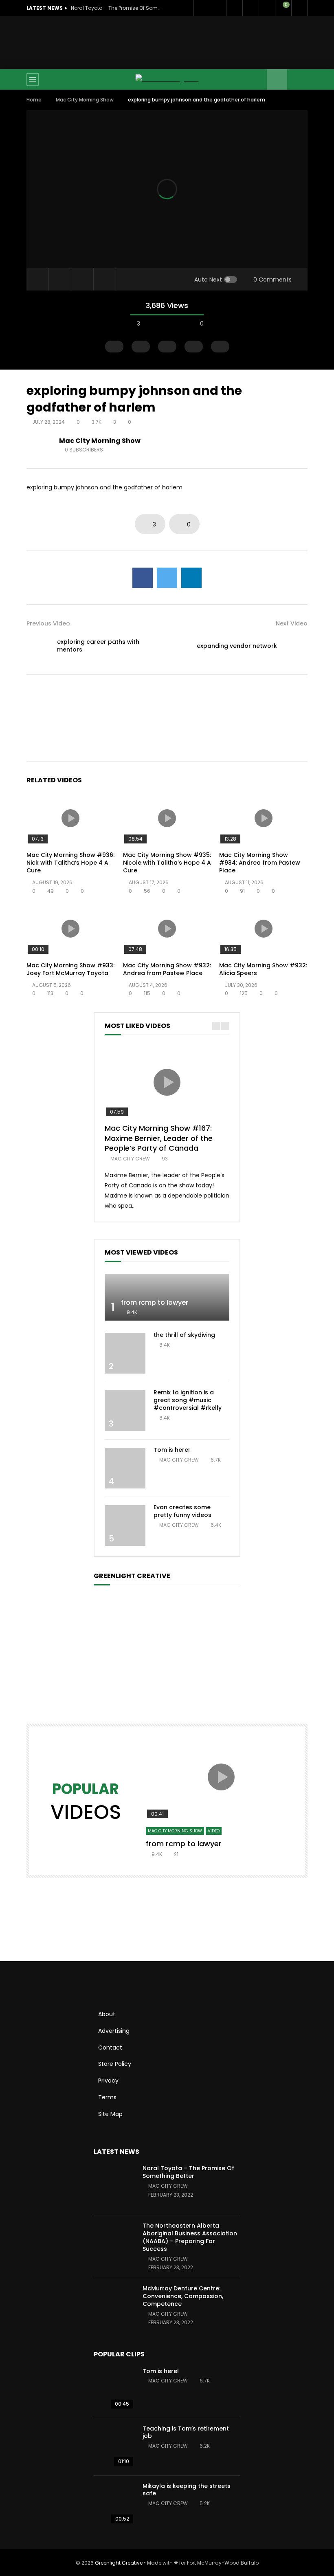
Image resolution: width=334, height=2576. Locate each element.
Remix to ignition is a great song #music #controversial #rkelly (188, 1400)
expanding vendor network (237, 646)
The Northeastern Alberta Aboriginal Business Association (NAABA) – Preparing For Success (190, 2237)
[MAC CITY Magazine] (167, 79)
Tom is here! (172, 1450)
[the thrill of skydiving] (125, 1353)
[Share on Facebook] (143, 578)
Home (34, 100)
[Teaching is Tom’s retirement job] (114, 2447)
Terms (107, 2097)
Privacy (108, 2081)
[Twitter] (218, 8)
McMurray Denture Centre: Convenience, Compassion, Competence (183, 2296)
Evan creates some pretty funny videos (182, 1511)
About (107, 2014)
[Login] (299, 8)
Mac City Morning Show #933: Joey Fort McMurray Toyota (70, 969)
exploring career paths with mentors (98, 646)
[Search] (297, 79)
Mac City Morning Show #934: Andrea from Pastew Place (260, 863)
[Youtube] (250, 8)
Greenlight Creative (119, 2563)
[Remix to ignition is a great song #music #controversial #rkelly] (125, 1411)
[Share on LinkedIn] (191, 578)
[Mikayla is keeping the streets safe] (114, 2504)
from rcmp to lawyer (155, 1302)
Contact (110, 2048)
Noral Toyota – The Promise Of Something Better (116, 8)
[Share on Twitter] (167, 578)
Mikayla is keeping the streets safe (187, 2490)
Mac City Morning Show (85, 100)
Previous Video (48, 623)
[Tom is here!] (125, 1468)
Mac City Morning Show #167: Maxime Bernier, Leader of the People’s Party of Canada (159, 1138)
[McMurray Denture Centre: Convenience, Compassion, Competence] (114, 2307)
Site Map (110, 2114)
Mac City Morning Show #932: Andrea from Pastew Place (167, 969)
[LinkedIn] (234, 8)
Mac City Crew (130, 1159)
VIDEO (214, 1831)
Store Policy (115, 2064)
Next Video (292, 623)
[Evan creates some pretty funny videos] (125, 1526)
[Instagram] (267, 8)
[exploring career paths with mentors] (39, 646)
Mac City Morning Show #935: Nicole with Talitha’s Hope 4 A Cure (167, 863)
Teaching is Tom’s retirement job (186, 2432)
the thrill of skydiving (184, 1335)
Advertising (114, 2031)
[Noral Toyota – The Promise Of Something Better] (114, 2186)
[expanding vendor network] (295, 646)
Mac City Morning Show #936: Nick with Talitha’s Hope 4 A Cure (70, 863)
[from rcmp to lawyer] (167, 1297)
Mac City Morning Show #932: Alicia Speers (263, 969)
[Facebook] (202, 8)
